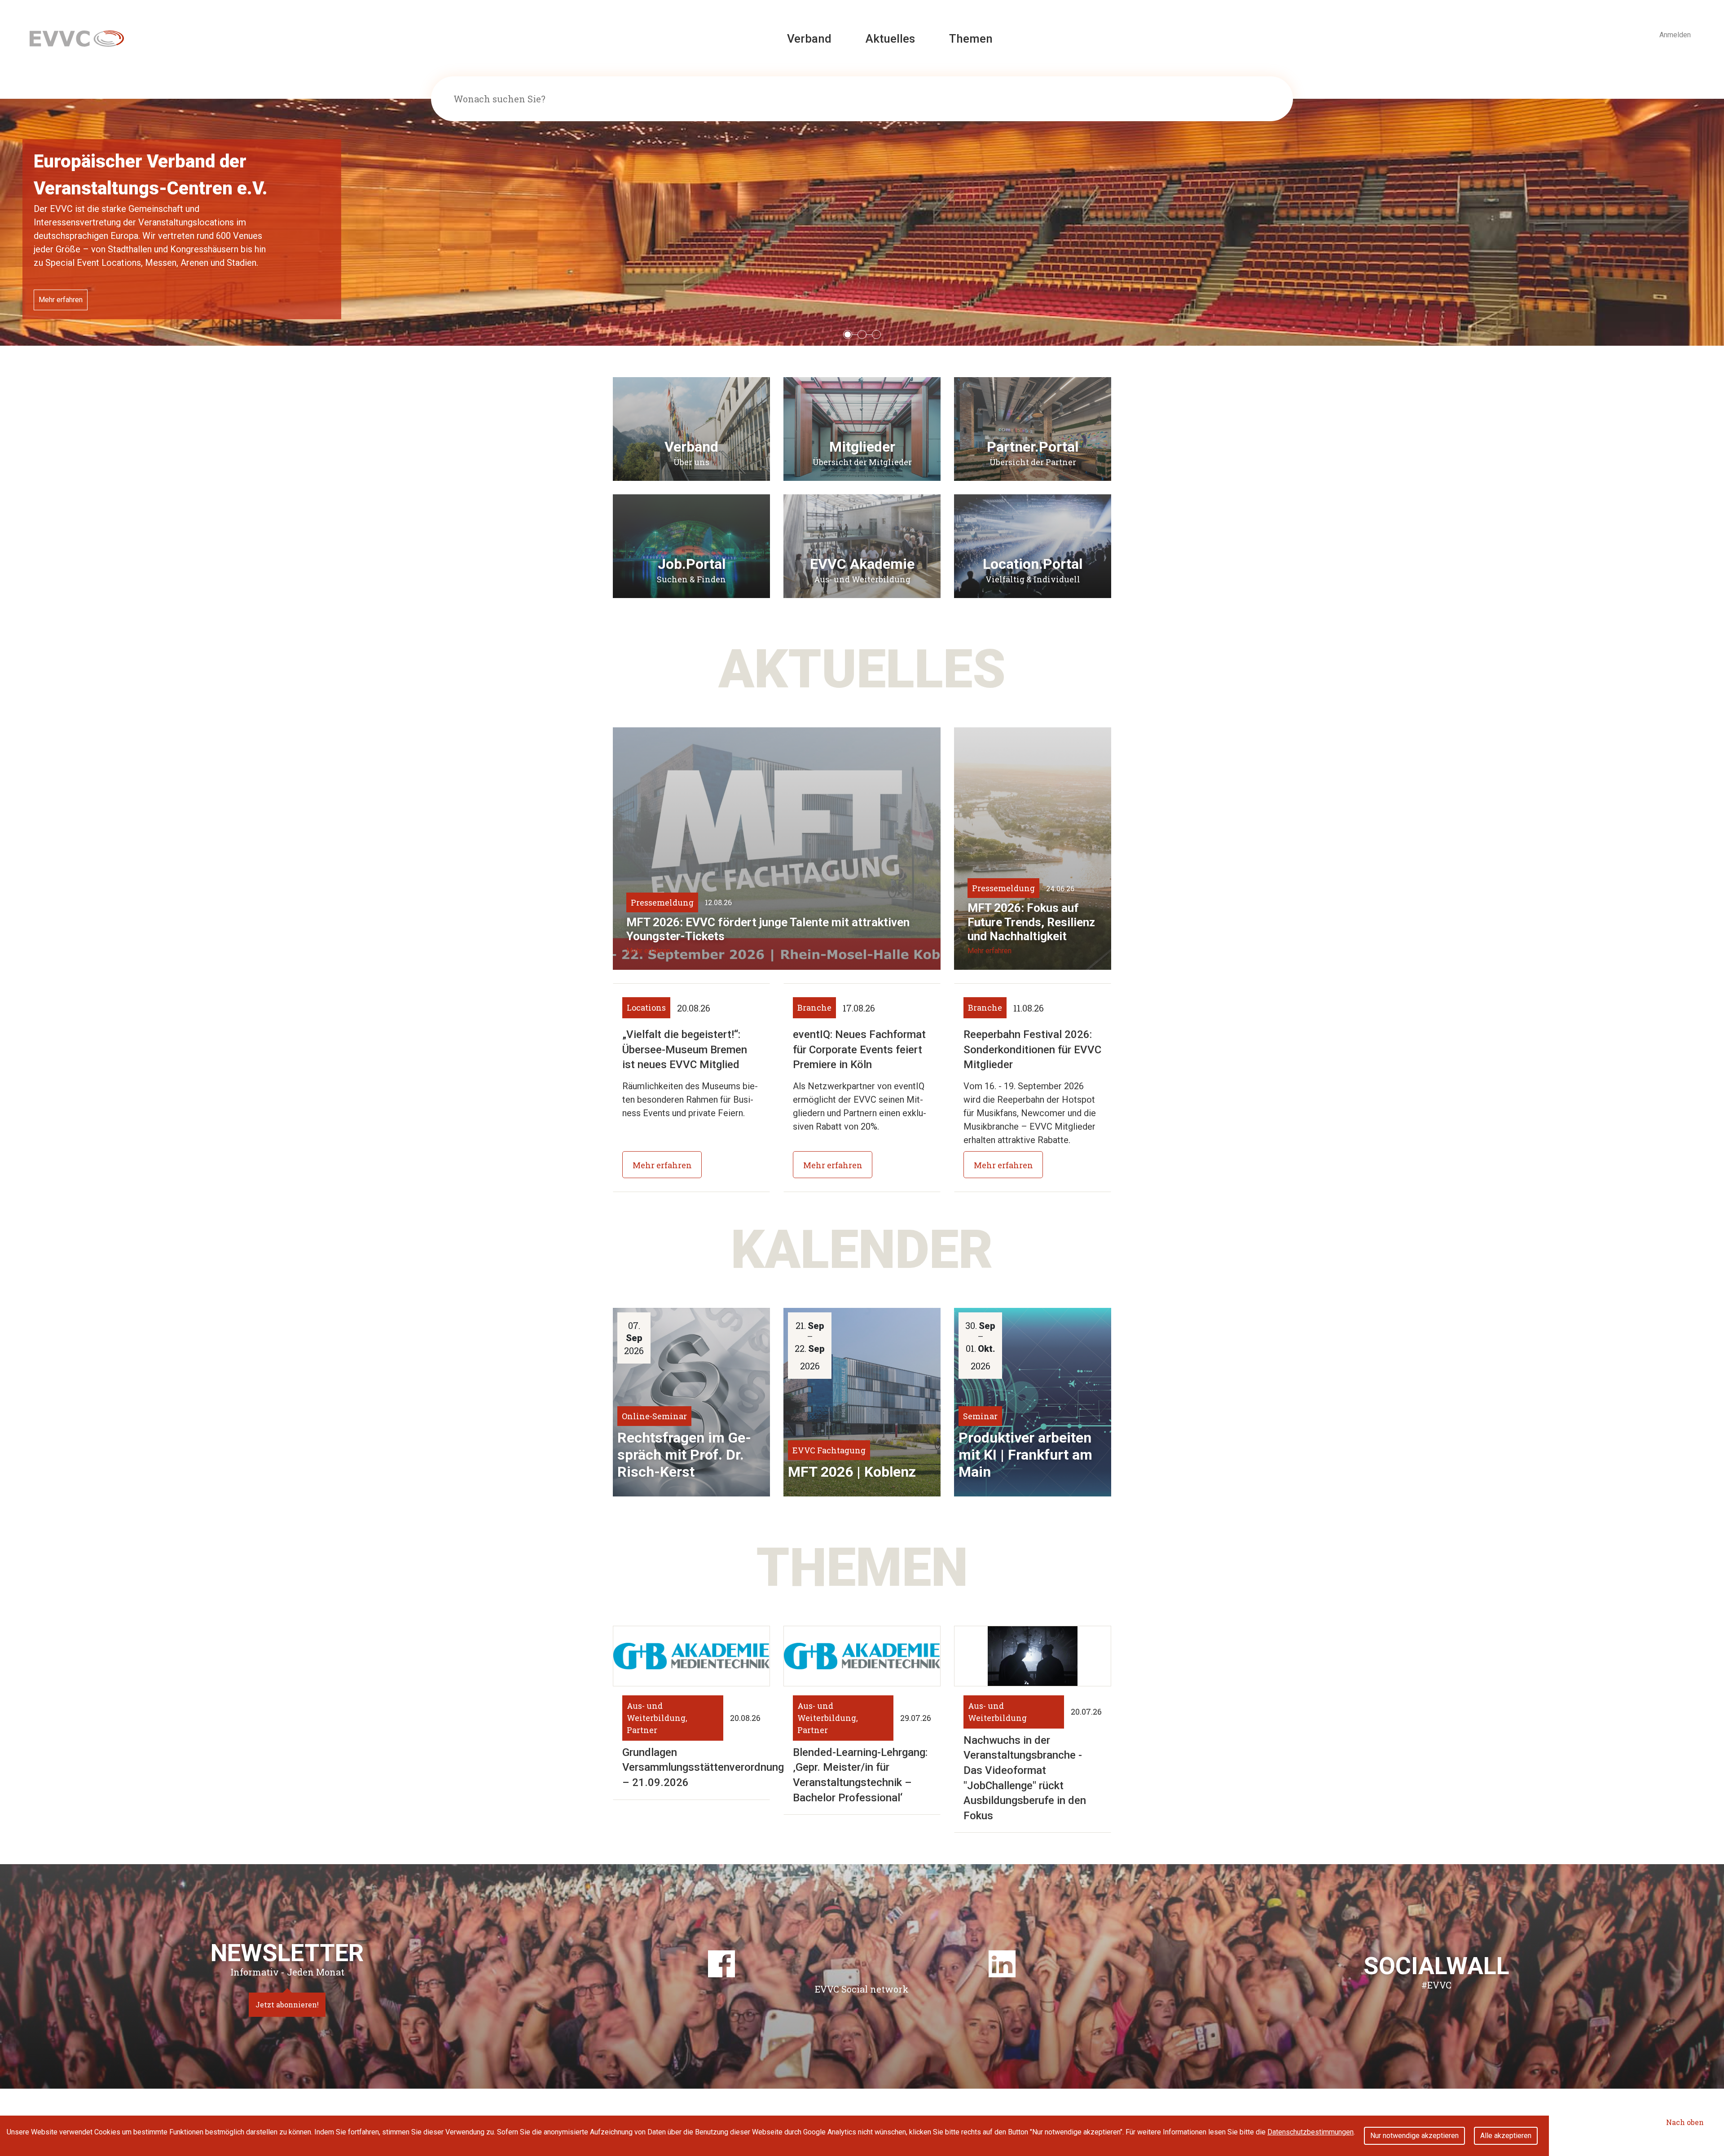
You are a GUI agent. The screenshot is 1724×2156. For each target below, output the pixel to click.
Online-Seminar (654, 1416)
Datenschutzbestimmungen (1311, 2132)
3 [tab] (877, 335)
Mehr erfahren (61, 286)
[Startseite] (77, 38)
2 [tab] (862, 335)
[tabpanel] (862, 222)
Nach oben (1685, 2122)
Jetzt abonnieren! (287, 2004)
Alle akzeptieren (1506, 2136)
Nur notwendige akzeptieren (1414, 2136)
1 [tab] (848, 335)
